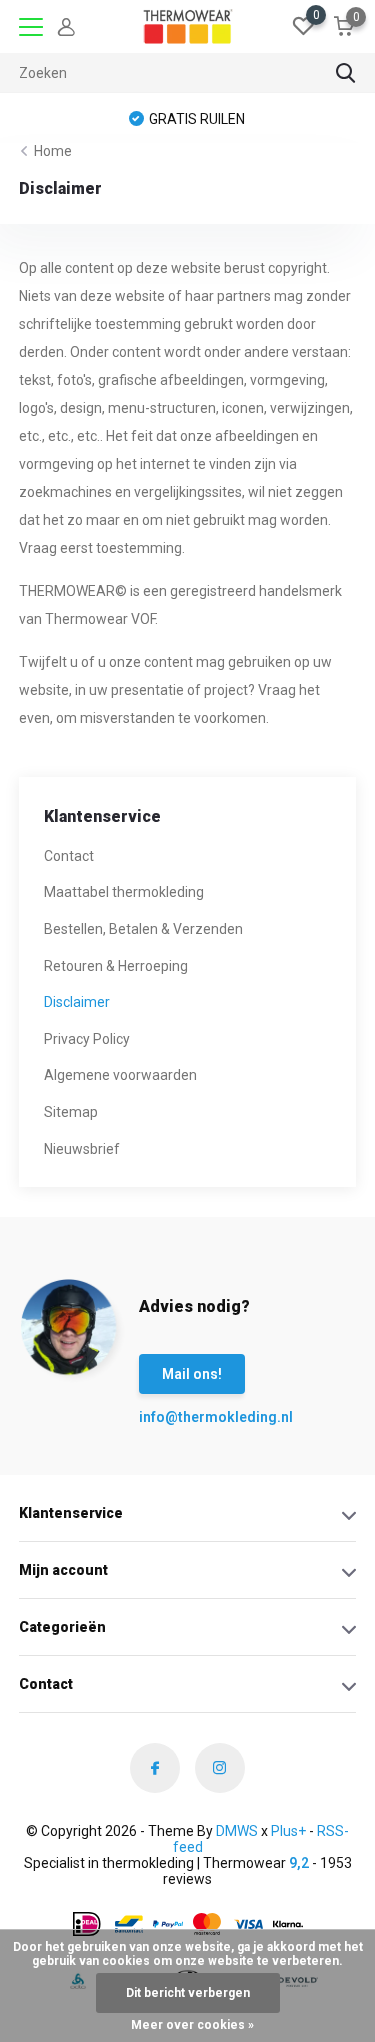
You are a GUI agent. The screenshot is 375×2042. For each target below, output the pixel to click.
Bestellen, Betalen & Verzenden (143, 929)
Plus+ (288, 1831)
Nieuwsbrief (82, 1149)
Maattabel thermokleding (124, 892)
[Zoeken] (346, 73)
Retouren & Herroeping (116, 966)
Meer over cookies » (192, 2025)
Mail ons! (192, 1374)
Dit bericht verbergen (188, 1993)
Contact (69, 856)
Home (53, 151)
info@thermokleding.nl (179, 1417)
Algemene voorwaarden (120, 1075)
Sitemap (71, 1112)
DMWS (237, 1831)
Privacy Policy (87, 1039)
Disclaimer (77, 1002)
